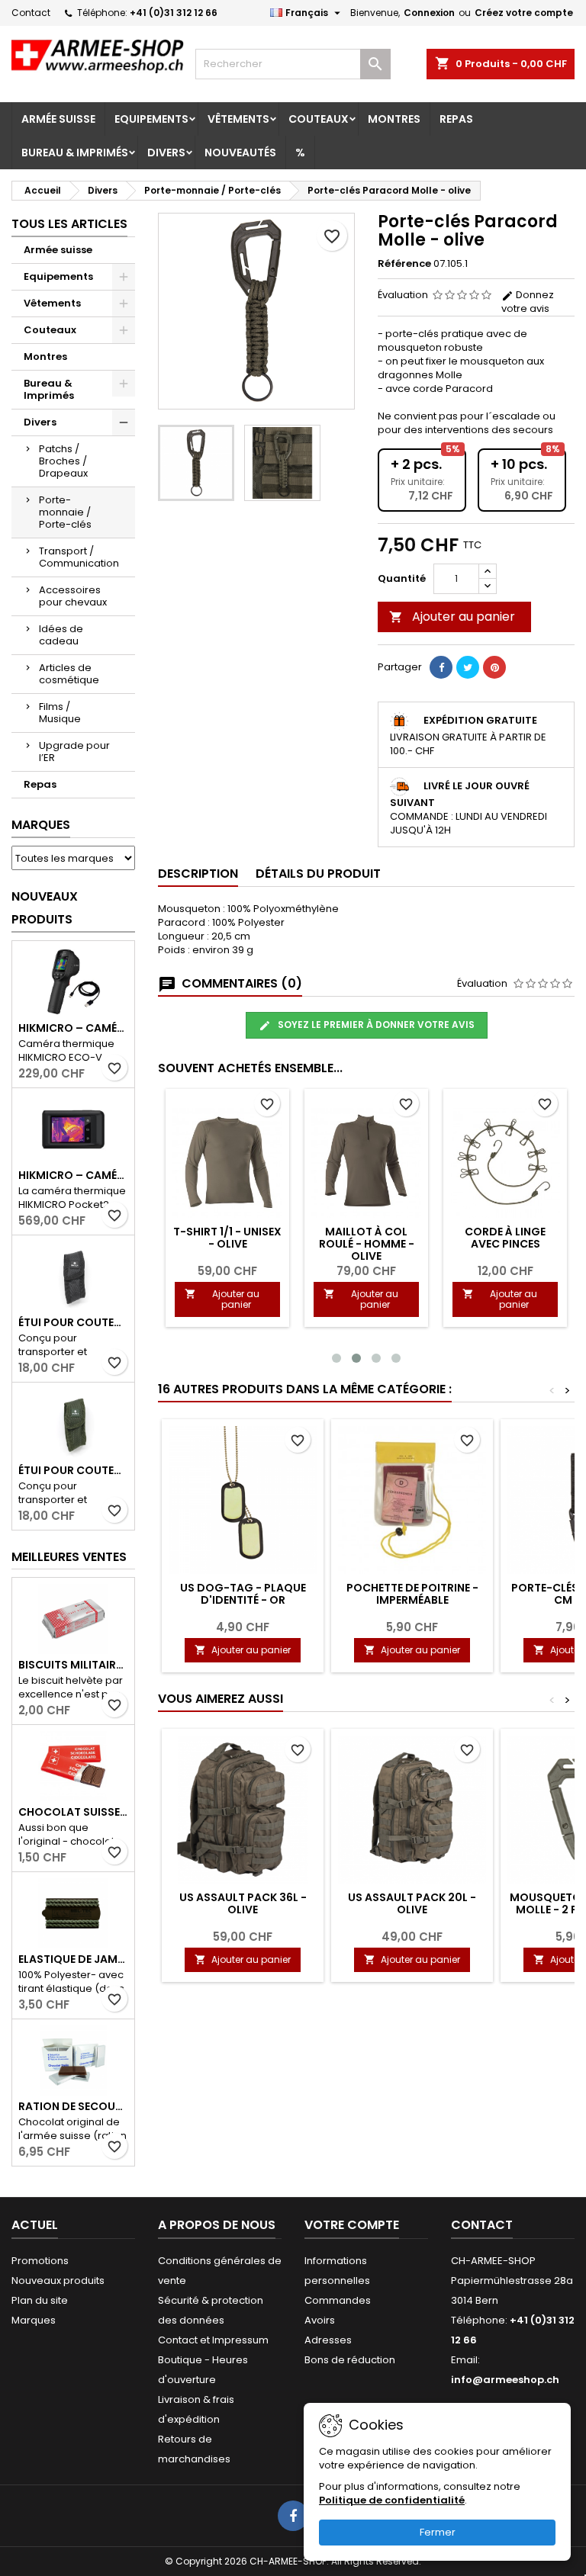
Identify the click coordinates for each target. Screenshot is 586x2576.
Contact (31, 13)
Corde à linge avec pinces (505, 1238)
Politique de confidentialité (392, 2500)
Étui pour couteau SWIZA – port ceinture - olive (73, 1470)
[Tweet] (468, 667)
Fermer (438, 2532)
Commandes (338, 2300)
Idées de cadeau (61, 635)
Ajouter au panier (452, 617)
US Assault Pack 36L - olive (243, 1903)
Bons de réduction (350, 2360)
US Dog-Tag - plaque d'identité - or (243, 1594)
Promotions (40, 2261)
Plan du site (40, 2300)
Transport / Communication (79, 557)
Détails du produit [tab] (318, 874)
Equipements (151, 119)
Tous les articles (69, 224)
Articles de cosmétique (69, 674)
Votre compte (352, 2225)
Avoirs (320, 2320)
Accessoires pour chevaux (73, 596)
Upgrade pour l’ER (74, 752)
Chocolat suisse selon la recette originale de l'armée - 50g (73, 1812)
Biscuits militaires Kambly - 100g (73, 1665)
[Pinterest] (494, 667)
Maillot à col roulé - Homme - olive (367, 1244)
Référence (404, 264)
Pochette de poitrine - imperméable (412, 1594)
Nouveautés (240, 153)
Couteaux (319, 119)
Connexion (429, 13)
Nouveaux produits (45, 908)
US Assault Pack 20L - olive (412, 1903)
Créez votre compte (524, 13)
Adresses (328, 2340)
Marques (41, 825)
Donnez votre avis (528, 302)
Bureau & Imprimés (75, 153)
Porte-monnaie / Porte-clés (65, 512)
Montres (394, 119)
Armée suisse (58, 119)
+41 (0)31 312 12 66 (174, 13)
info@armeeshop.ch (505, 2380)
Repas (456, 119)
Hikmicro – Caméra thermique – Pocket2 (73, 1175)
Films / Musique (60, 713)
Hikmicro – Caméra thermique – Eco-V (73, 1028)
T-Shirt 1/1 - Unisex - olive (227, 1238)
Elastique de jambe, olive (73, 1959)
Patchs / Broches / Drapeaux (63, 461)
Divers (166, 153)
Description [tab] (198, 874)
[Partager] (441, 667)
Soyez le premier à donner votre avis (375, 1025)
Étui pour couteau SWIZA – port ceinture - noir (73, 1322)
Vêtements (238, 119)
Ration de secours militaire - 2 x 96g (73, 2106)
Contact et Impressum (213, 2340)
